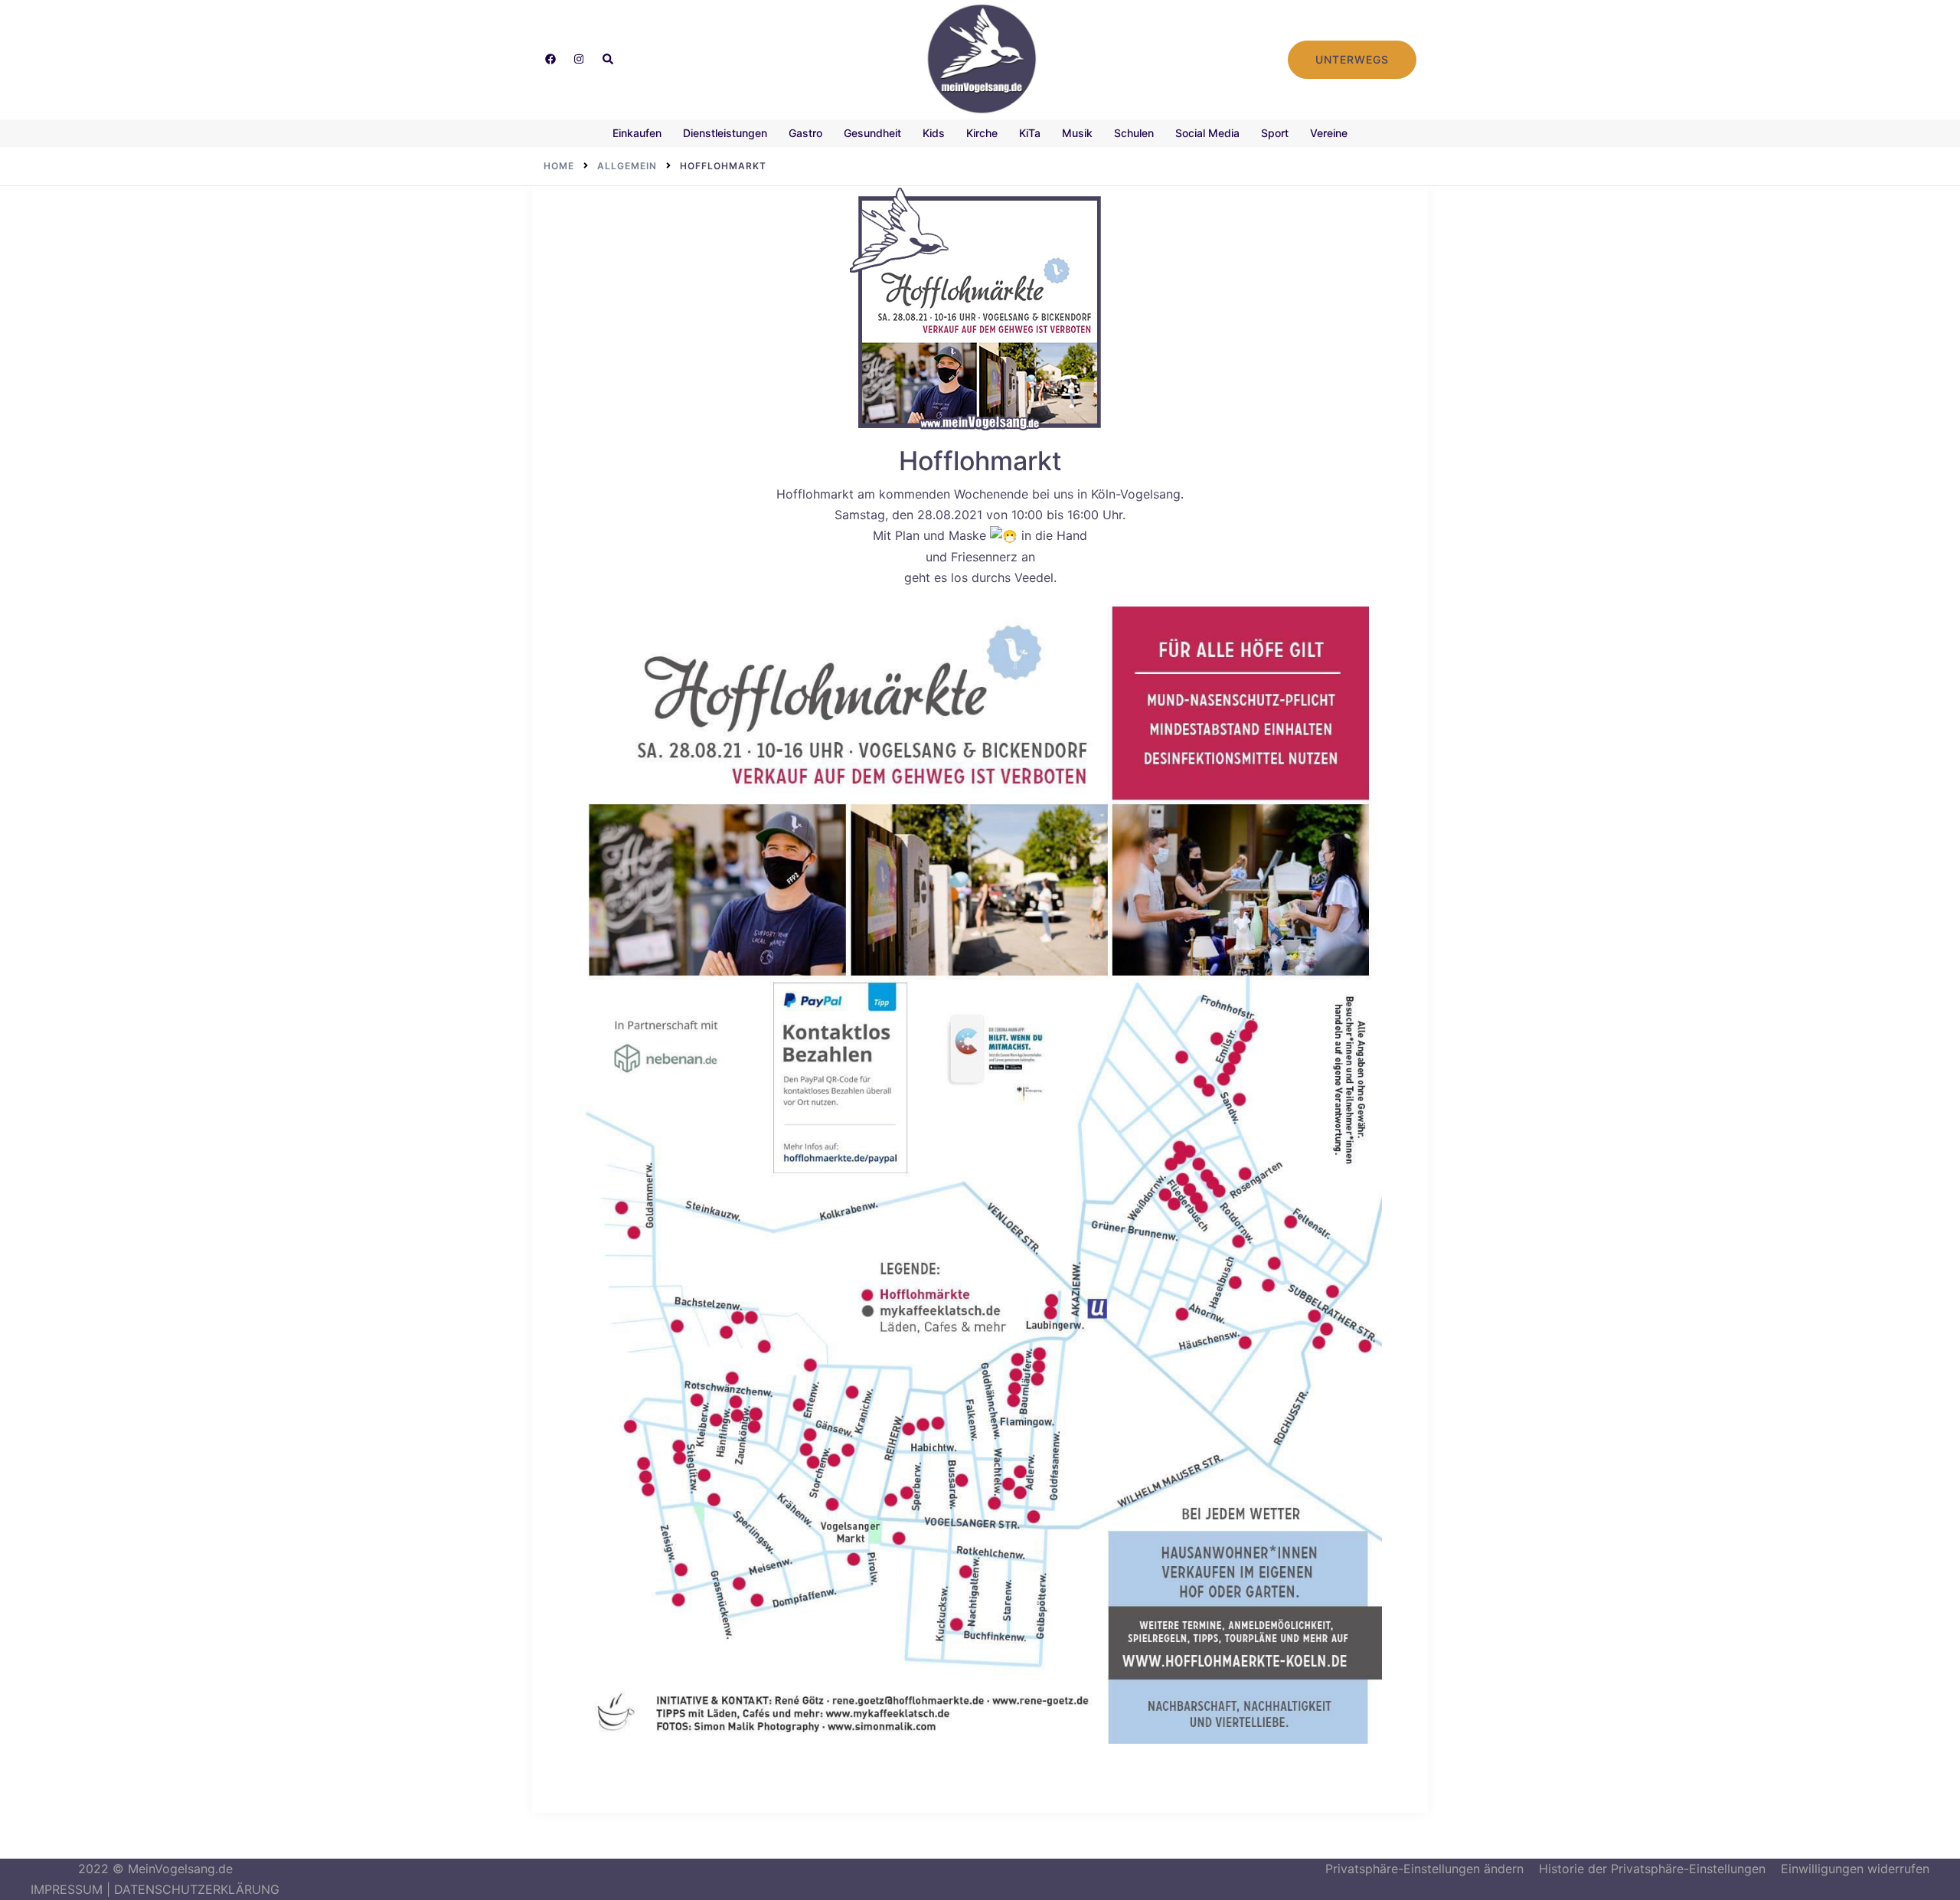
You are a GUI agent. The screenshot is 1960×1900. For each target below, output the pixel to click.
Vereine (1329, 133)
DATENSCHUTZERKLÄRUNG (197, 1889)
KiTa (1030, 133)
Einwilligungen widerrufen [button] (1855, 1869)
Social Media (1207, 133)
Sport (1275, 133)
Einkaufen (637, 133)
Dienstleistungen (725, 133)
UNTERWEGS (1352, 59)
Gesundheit (872, 133)
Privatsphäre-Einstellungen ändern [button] (1424, 1869)
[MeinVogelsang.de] (980, 58)
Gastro (805, 133)
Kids (934, 133)
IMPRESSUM (67, 1889)
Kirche (982, 133)
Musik (1077, 133)
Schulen (1134, 133)
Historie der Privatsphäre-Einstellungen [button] (1652, 1869)
